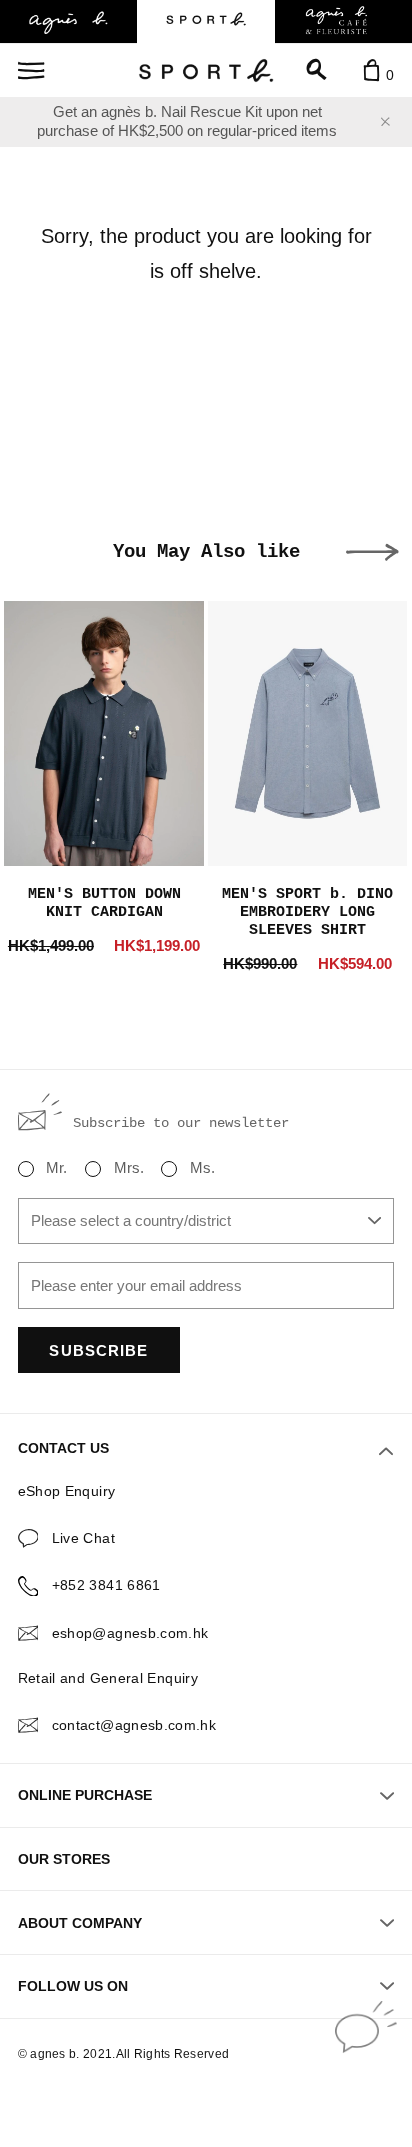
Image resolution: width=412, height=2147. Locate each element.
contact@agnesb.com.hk (134, 1725)
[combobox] (206, 1221)
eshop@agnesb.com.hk (130, 1633)
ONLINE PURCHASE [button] (85, 1795)
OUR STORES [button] (64, 1859)
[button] (372, 552)
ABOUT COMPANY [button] (80, 1923)
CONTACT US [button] (63, 1448)
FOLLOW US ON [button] (73, 1986)
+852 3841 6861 (106, 1585)
